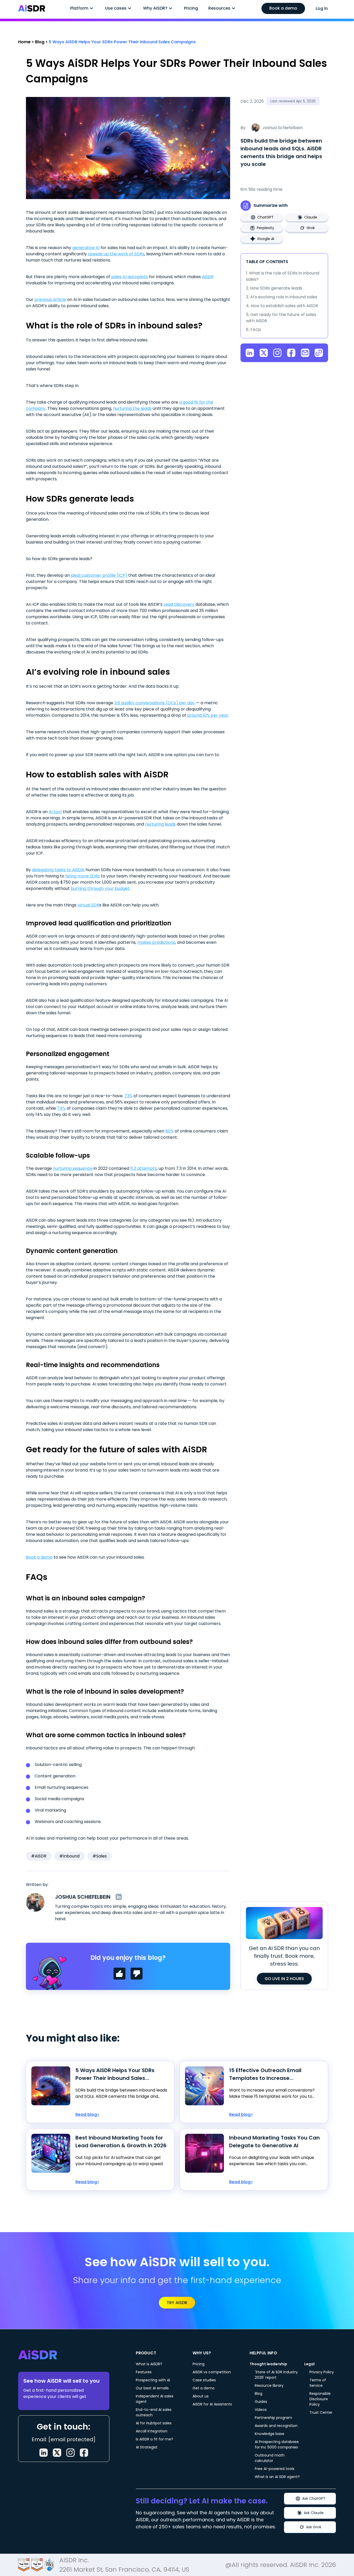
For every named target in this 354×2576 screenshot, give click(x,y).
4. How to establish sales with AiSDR (282, 306)
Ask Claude (314, 2513)
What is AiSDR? (149, 2364)
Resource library (269, 2385)
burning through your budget (100, 888)
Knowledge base (270, 2434)
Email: (64, 2439)
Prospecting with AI (153, 2380)
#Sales (100, 1856)
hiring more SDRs (83, 876)
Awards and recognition (276, 2426)
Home (24, 42)
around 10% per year (208, 715)
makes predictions (156, 942)
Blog (40, 42)
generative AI (86, 248)
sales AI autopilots (130, 277)
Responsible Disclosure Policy (320, 2399)
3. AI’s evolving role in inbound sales (282, 297)
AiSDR (208, 277)
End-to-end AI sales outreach (154, 2412)
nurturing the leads (132, 408)
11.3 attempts (144, 1168)
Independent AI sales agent (155, 2399)
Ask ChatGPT (314, 2498)
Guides (261, 2402)
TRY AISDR (177, 2303)
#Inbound (69, 1856)
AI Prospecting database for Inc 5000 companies (277, 2444)
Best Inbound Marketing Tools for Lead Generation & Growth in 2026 (121, 2142)
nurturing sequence (73, 1168)
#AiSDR (39, 1856)
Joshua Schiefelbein (83, 1897)
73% (128, 1096)
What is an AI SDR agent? (277, 2477)
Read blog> (87, 2114)
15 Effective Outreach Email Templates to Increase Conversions (265, 2074)
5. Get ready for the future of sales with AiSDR (281, 318)
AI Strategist (147, 2447)
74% (61, 1108)
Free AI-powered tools (275, 2469)
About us (201, 2396)
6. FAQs (253, 330)
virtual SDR (88, 905)
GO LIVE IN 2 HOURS (284, 1979)
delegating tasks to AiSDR (58, 870)
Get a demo (204, 2388)
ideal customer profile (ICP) (99, 575)
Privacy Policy (322, 2372)
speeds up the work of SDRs (116, 254)
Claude (311, 217)
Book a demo (283, 8)
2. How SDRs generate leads (274, 288)
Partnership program (273, 2418)
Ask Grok (314, 2527)
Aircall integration (152, 2431)
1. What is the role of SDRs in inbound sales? (283, 276)
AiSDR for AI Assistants (212, 2404)
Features (144, 2372)
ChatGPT (265, 217)
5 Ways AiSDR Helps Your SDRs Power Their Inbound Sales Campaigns (115, 2074)
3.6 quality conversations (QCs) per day (155, 703)
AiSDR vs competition (212, 2372)
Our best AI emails (152, 2388)
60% (169, 1131)
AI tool (55, 812)
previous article (50, 300)
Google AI (266, 239)
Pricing (191, 8)
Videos (261, 2410)
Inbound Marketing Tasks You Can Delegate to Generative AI (274, 2142)
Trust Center (321, 2412)
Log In (322, 8)
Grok (311, 228)
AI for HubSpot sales (154, 2423)
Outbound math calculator (270, 2458)
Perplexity (265, 228)
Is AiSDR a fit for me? (154, 2439)
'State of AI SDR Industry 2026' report (276, 2375)
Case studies (204, 2380)
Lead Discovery (179, 604)
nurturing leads (160, 824)
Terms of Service (318, 2383)
